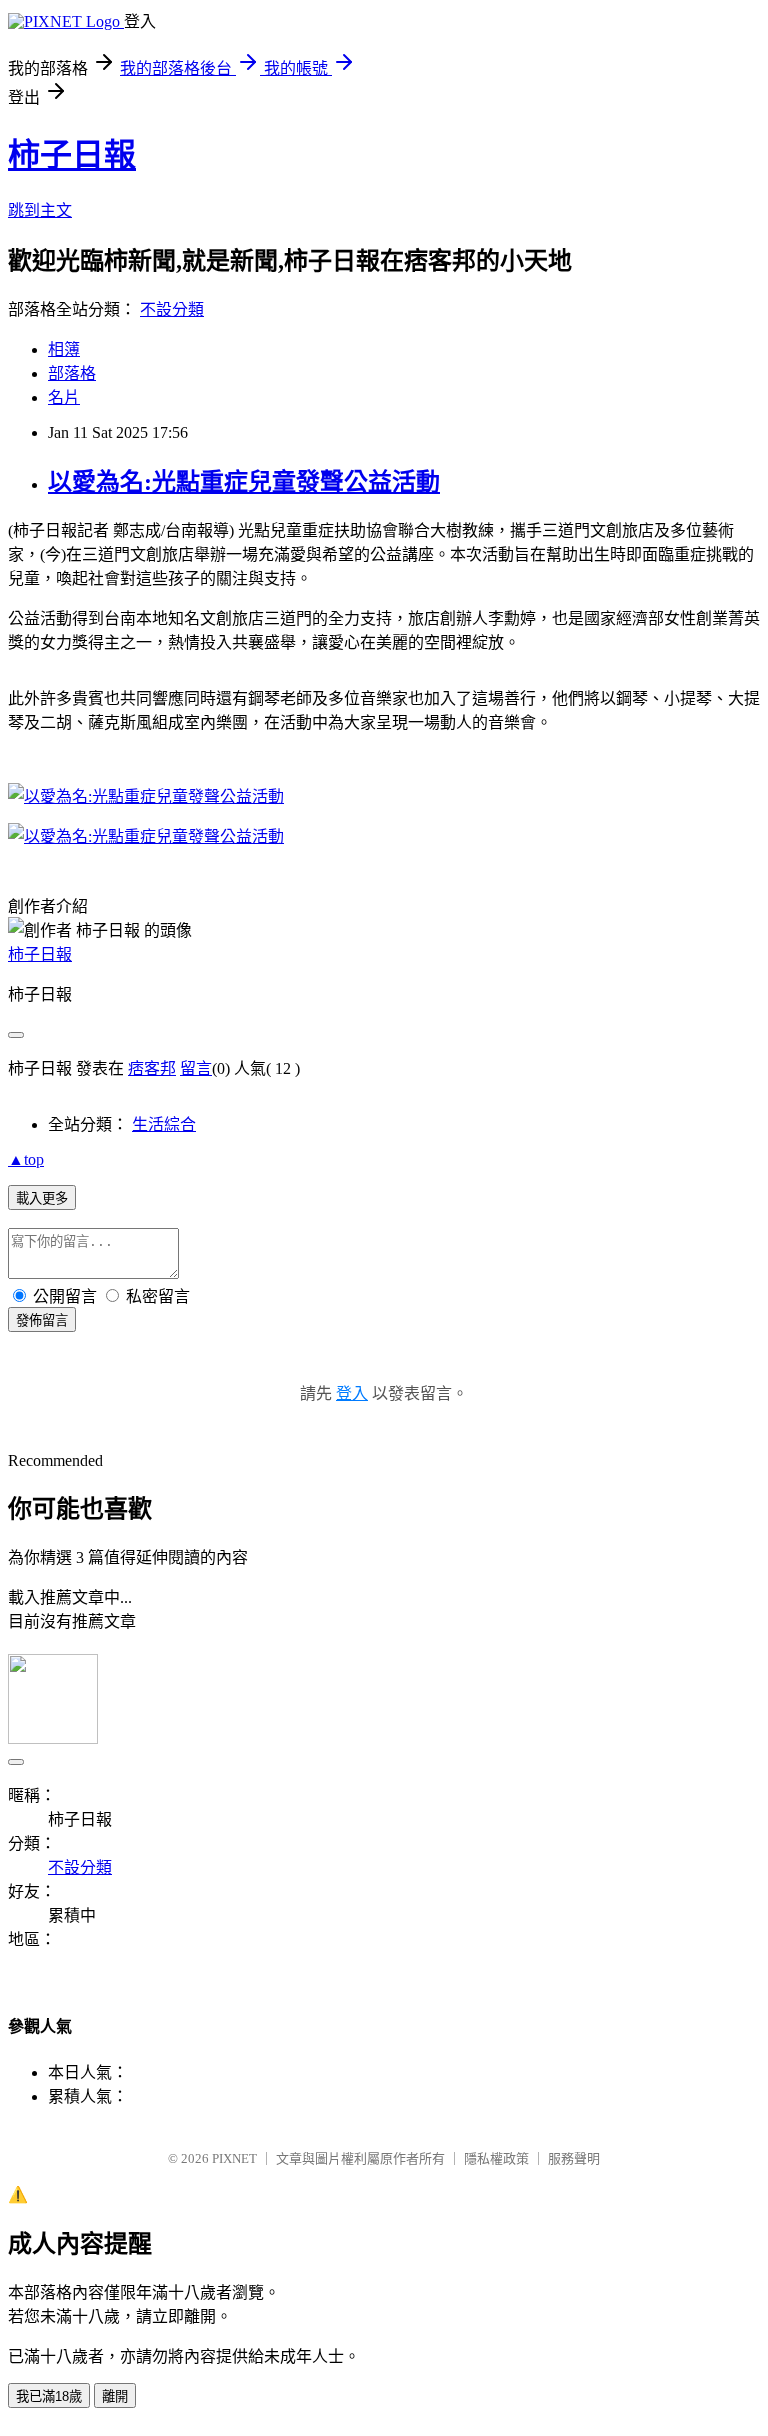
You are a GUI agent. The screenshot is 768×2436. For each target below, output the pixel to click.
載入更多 (42, 1198)
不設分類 (172, 309)
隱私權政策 (496, 2158)
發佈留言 (42, 1320)
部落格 (72, 373)
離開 (115, 2396)
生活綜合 (164, 1124)
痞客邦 (152, 1068)
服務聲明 (574, 2158)
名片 (64, 397)
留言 (196, 1068)
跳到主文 (40, 210)
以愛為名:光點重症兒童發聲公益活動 (244, 482)
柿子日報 (72, 155)
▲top (26, 1159)
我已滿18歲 (49, 2396)
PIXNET (234, 2158)
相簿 (64, 349)
